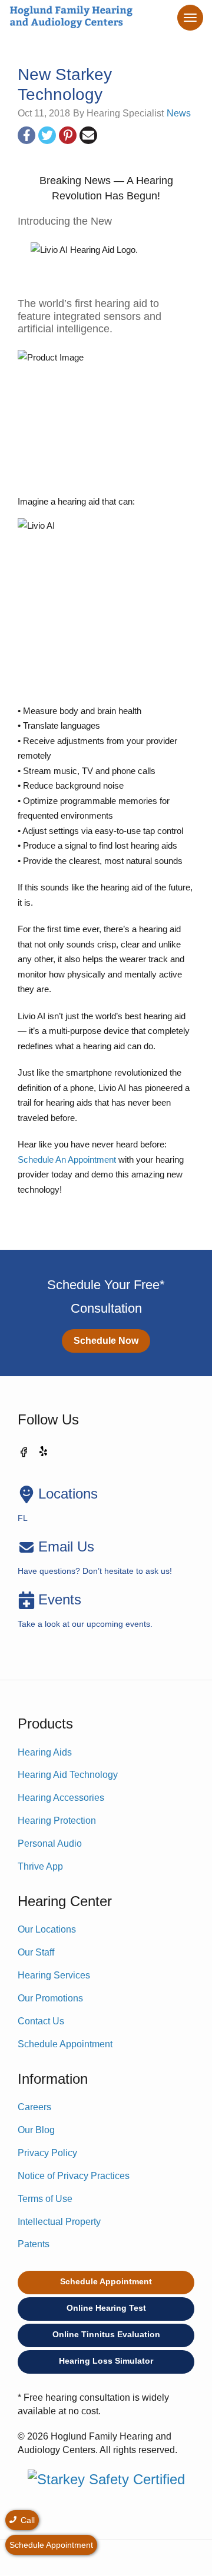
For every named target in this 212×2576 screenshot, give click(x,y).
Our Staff (36, 1952)
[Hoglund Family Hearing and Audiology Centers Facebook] (24, 1454)
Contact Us (41, 2021)
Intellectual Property (59, 2222)
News (179, 113)
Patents (34, 2244)
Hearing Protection (57, 1821)
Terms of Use (45, 2199)
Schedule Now (106, 1341)
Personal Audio (50, 1843)
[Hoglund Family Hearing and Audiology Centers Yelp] (44, 1454)
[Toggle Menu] (190, 18)
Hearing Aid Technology (68, 1775)
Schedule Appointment (65, 2044)
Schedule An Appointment (67, 1159)
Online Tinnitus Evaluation (106, 2334)
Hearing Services (54, 1975)
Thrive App (40, 1866)
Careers (34, 2107)
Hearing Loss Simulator (106, 2361)
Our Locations (47, 1929)
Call (26, 2520)
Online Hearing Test (106, 2308)
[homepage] (71, 18)
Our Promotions (50, 1998)
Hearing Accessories (61, 1798)
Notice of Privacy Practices (74, 2176)
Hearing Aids (45, 1752)
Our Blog (36, 2130)
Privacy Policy (47, 2153)
